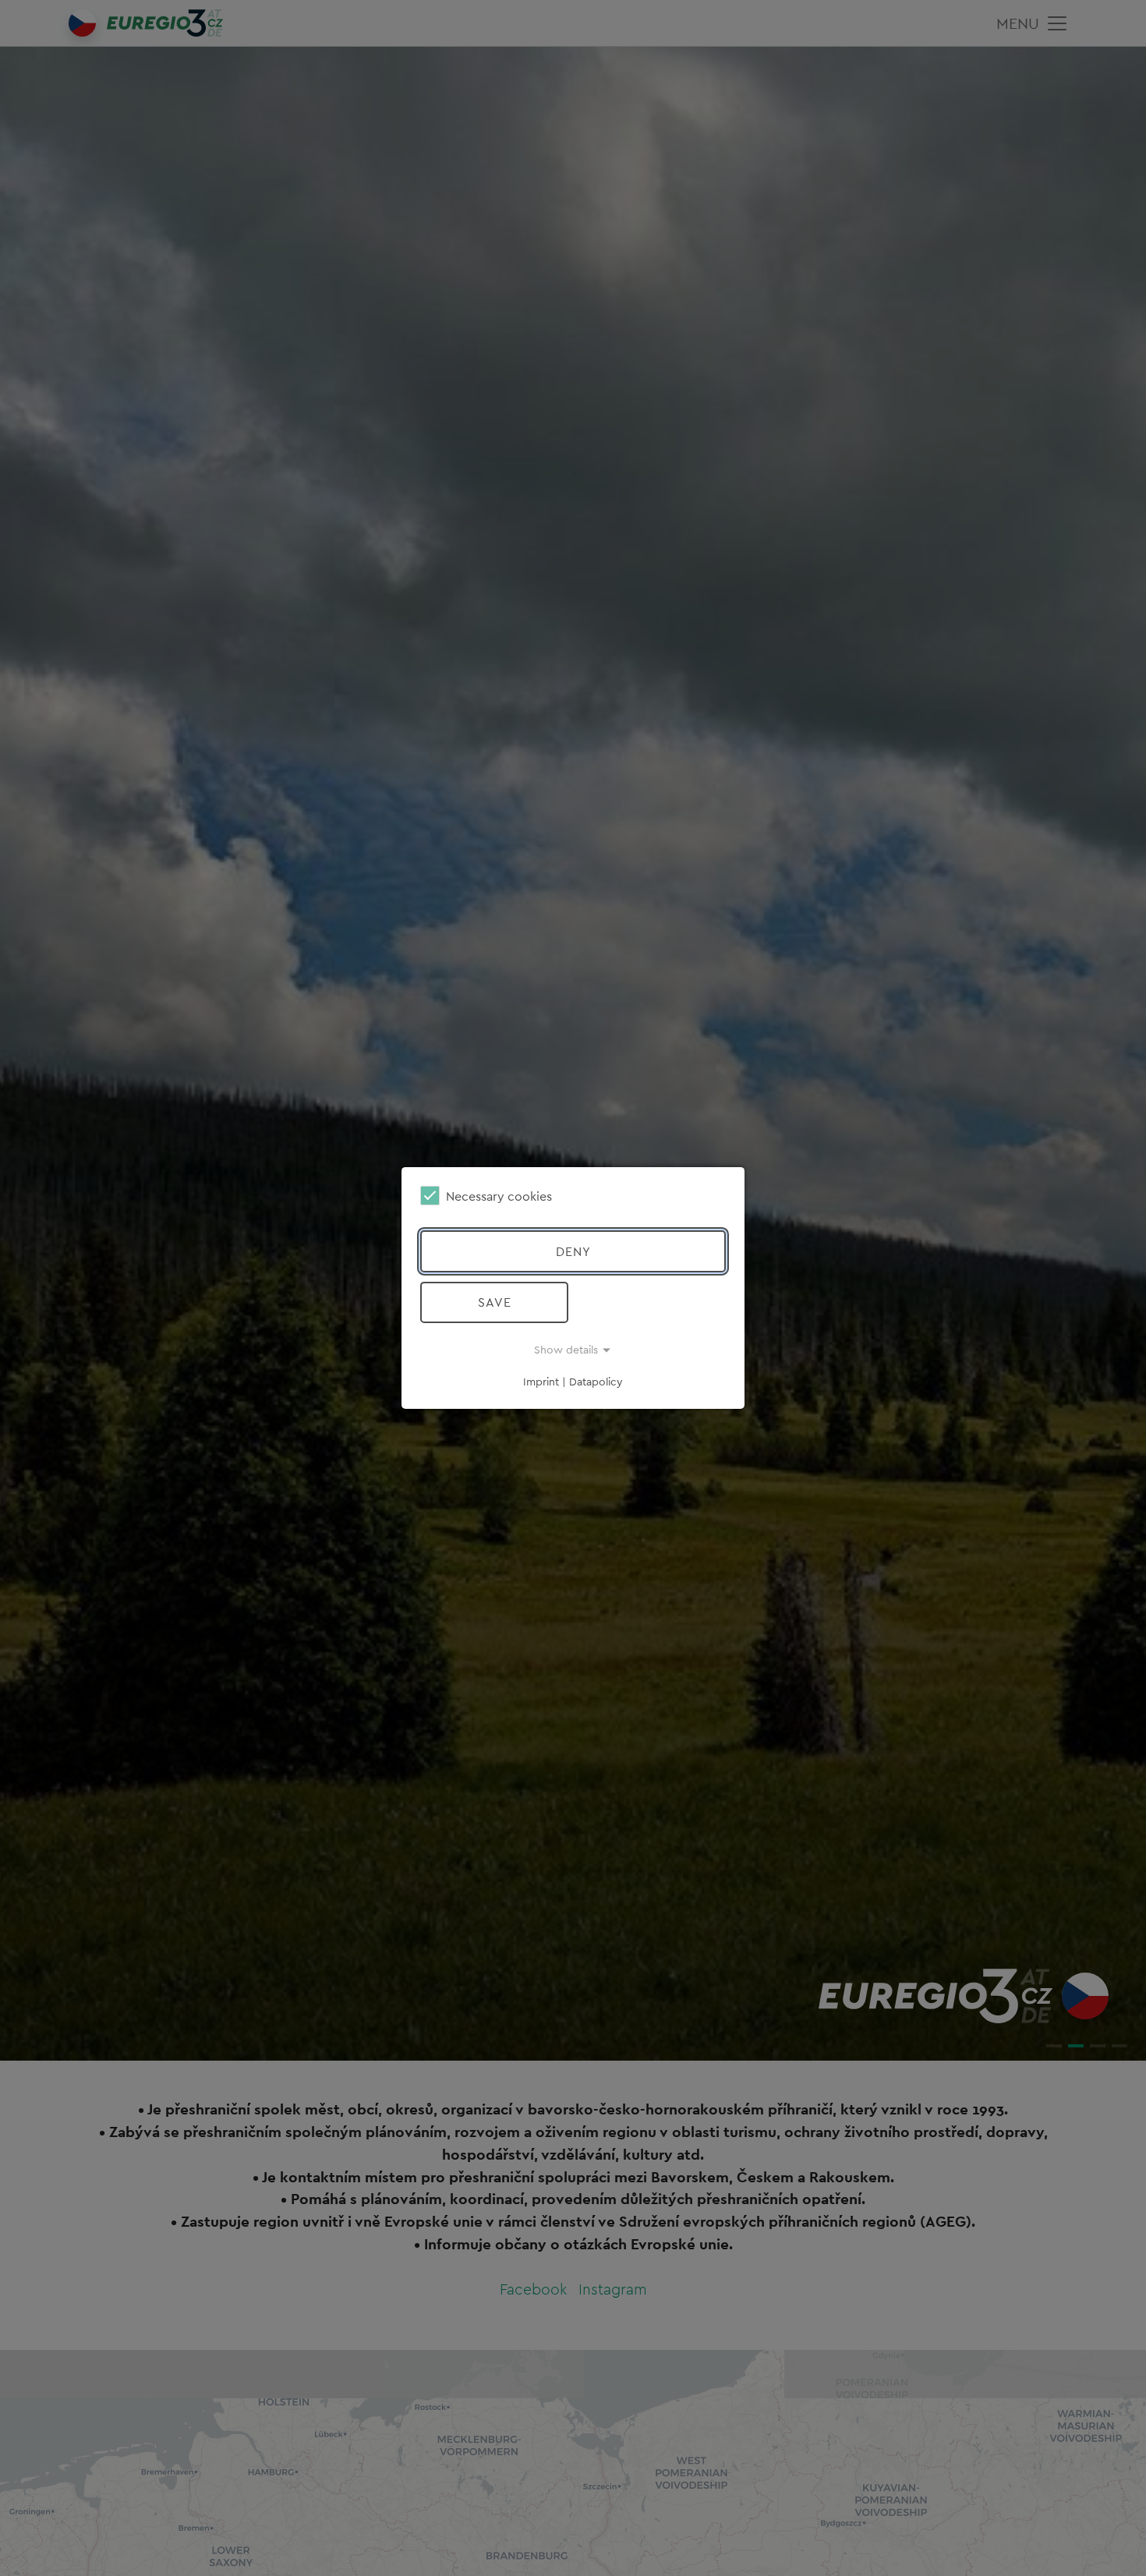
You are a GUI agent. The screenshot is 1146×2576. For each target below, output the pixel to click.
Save (495, 1302)
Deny (573, 1251)
